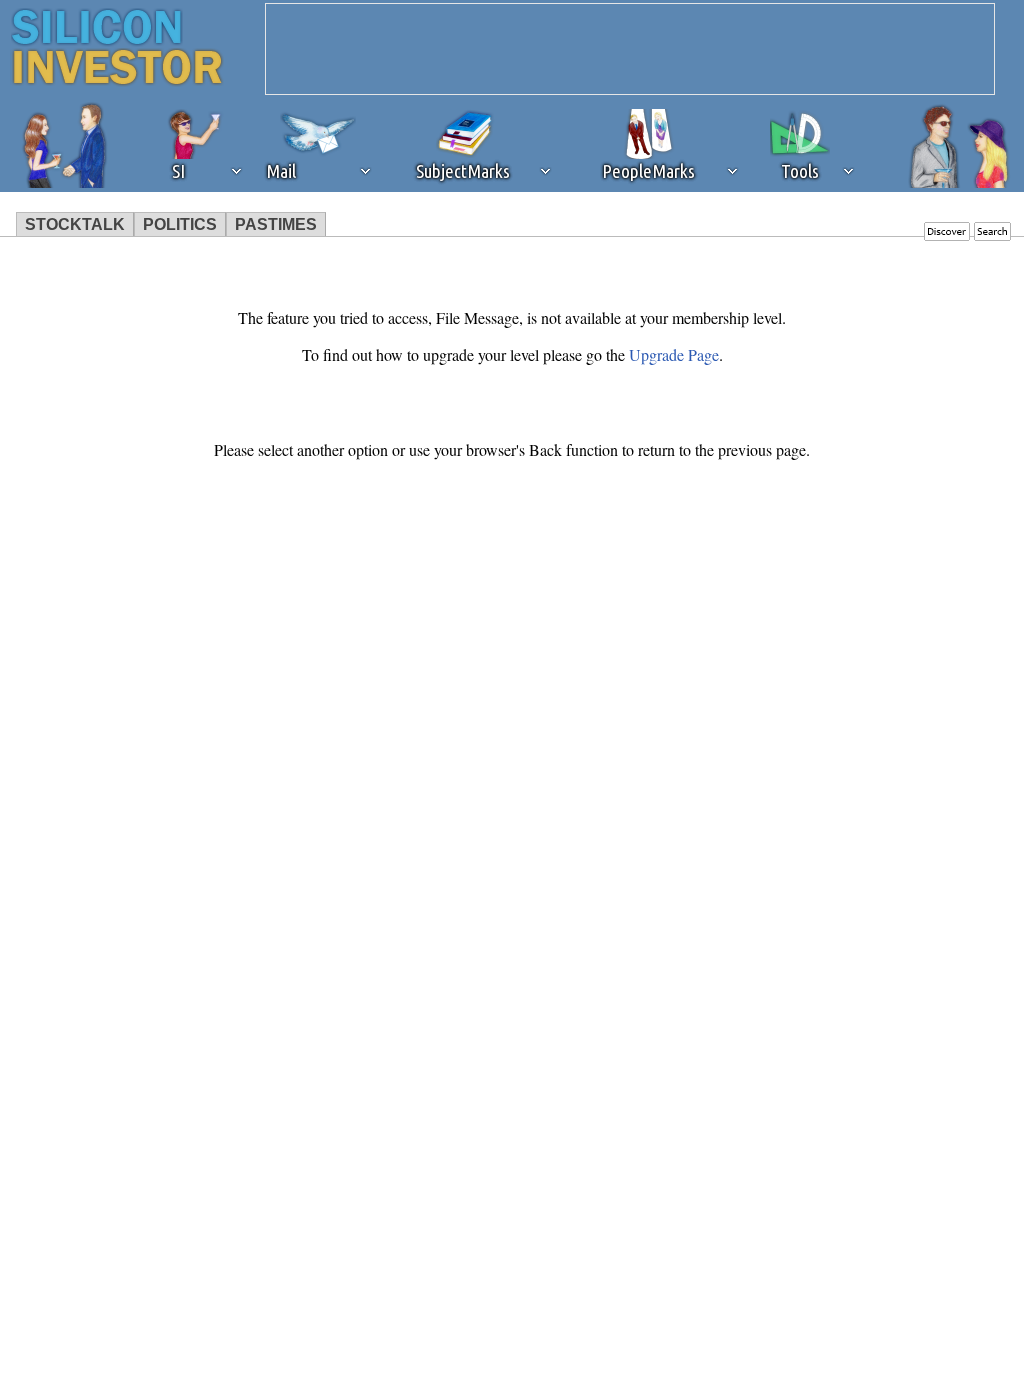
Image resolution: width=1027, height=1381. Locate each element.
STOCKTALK (75, 224)
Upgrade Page (674, 354)
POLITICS (180, 224)
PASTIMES (276, 224)
